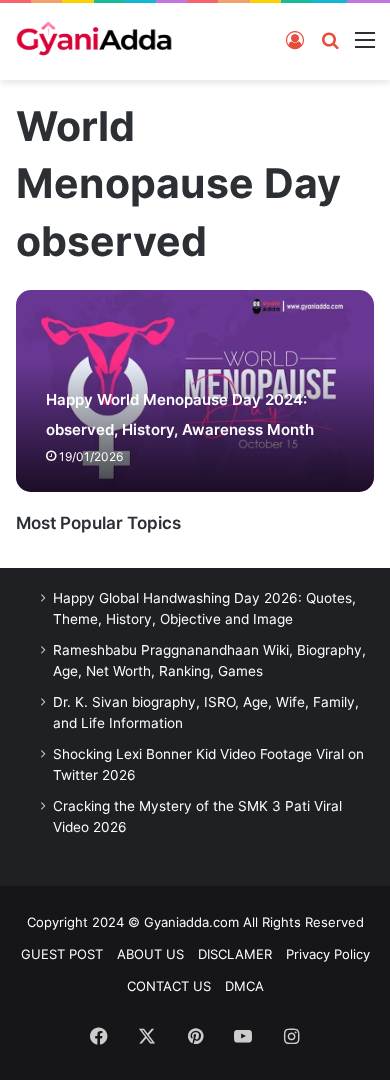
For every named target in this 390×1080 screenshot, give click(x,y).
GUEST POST (62, 954)
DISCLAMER (235, 954)
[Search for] (330, 39)
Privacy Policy (328, 954)
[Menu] (365, 39)
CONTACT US (169, 986)
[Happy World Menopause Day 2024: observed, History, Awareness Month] (194, 391)
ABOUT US (150, 954)
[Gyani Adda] (94, 41)
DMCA (244, 986)
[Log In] (295, 39)
